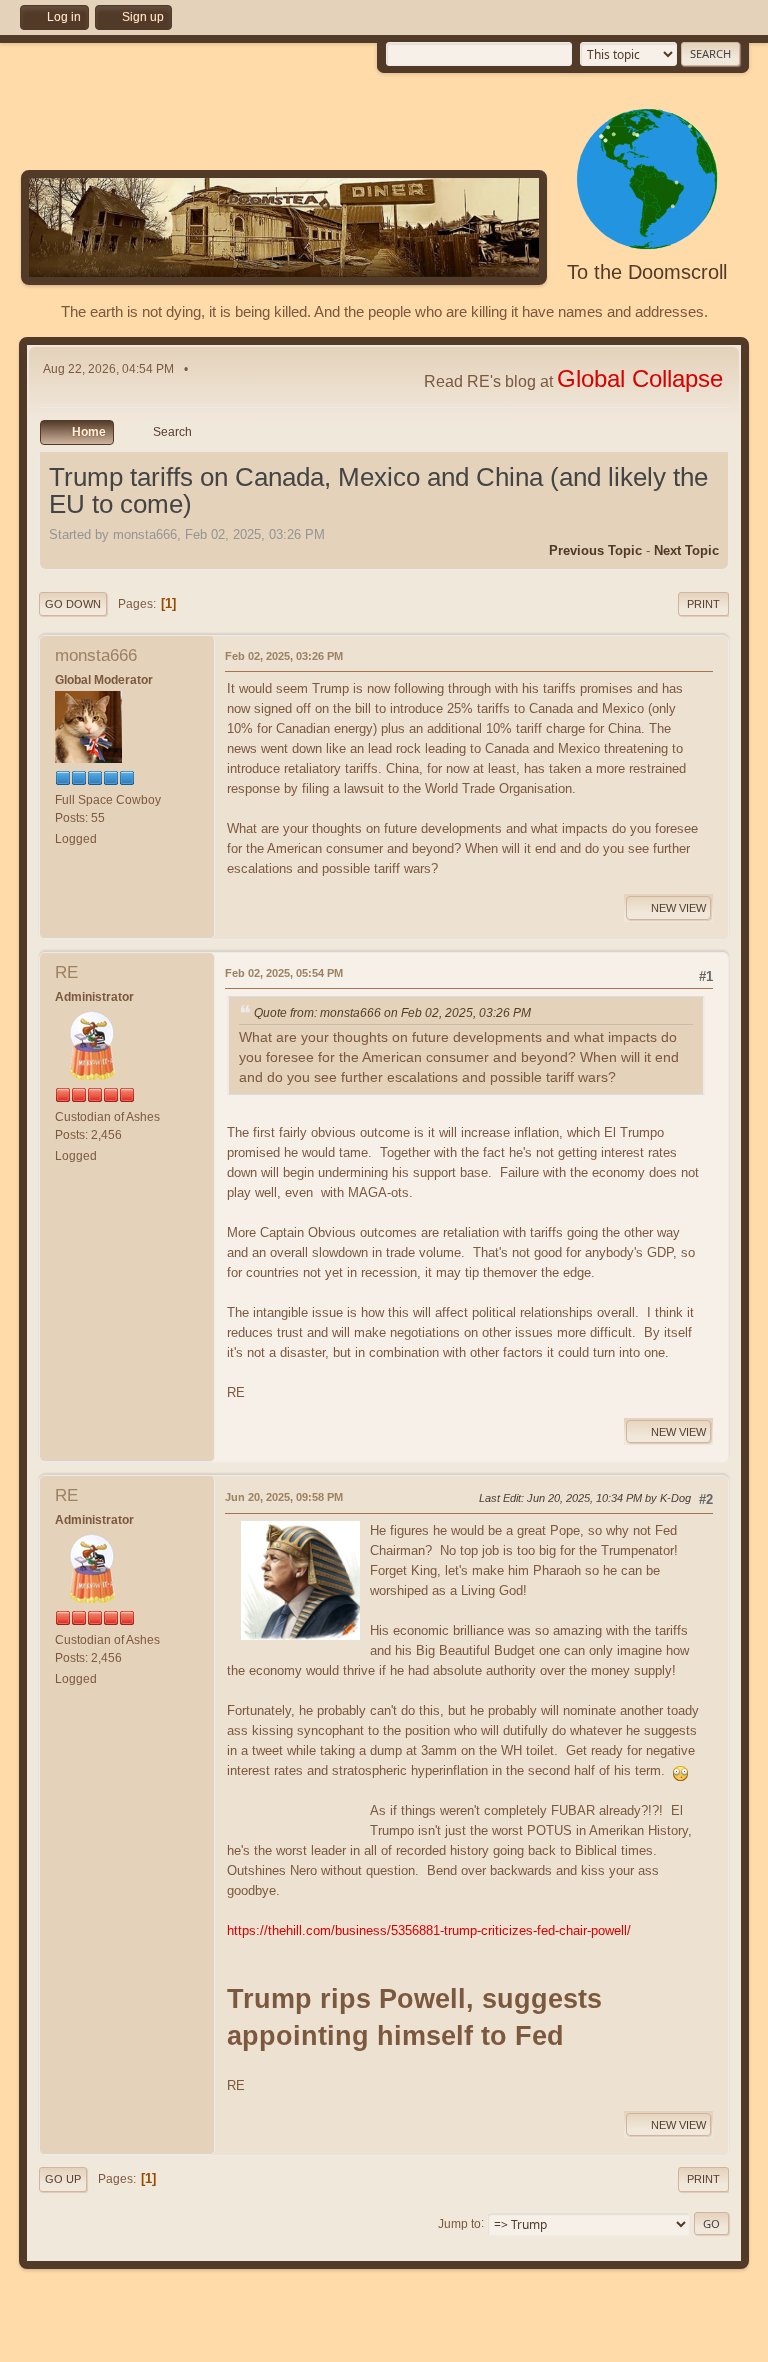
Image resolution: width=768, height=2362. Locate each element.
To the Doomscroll (647, 272)
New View (678, 908)
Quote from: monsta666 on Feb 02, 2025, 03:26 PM (392, 1013)
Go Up (63, 2179)
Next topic (686, 550)
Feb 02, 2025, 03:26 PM (284, 656)
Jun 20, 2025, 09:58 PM (284, 1497)
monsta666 (96, 655)
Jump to (459, 2223)
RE (66, 972)
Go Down (73, 604)
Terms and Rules (652, 2342)
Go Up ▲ (726, 2342)
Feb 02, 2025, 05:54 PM (284, 973)
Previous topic (595, 550)
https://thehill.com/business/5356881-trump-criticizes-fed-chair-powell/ (429, 1930)
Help (591, 2342)
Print (703, 604)
